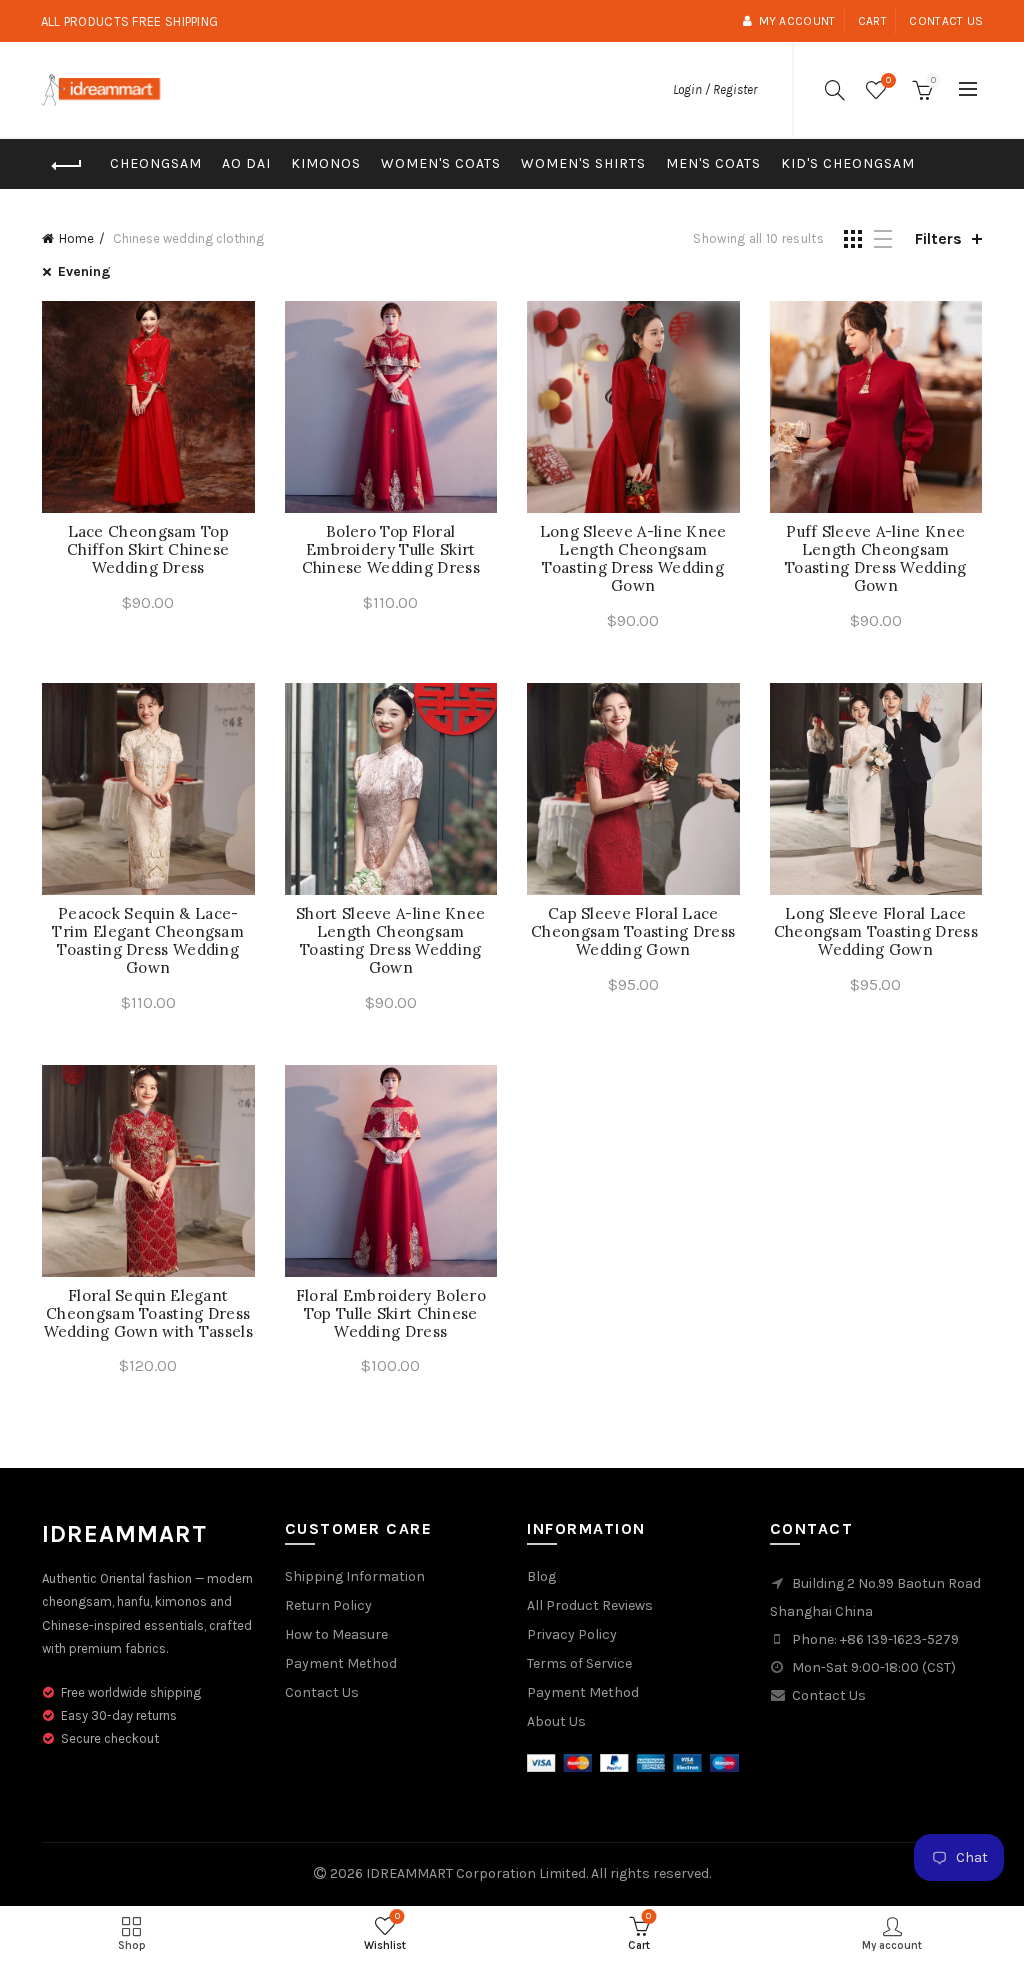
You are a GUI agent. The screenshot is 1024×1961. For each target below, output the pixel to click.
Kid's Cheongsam (848, 163)
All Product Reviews (590, 1605)
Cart (872, 21)
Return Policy (328, 1605)
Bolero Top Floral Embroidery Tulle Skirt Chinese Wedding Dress (391, 550)
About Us (556, 1721)
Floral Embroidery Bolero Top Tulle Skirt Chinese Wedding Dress (391, 1314)
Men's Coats (713, 163)
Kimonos (326, 163)
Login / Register (715, 89)
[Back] (67, 166)
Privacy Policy (572, 1634)
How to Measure (336, 1634)
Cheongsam (156, 163)
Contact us (946, 21)
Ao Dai (246, 163)
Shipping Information (355, 1576)
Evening (84, 271)
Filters (938, 238)
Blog (541, 1576)
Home (76, 238)
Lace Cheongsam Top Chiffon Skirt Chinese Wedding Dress (148, 550)
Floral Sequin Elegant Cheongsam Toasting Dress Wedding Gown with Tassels (149, 1314)
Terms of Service (579, 1663)
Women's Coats (441, 163)
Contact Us (322, 1692)
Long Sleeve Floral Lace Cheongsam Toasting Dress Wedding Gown (876, 932)
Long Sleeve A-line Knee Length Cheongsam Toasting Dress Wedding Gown (633, 559)
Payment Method (341, 1663)
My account (797, 21)
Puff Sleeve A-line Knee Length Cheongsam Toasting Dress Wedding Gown (876, 559)
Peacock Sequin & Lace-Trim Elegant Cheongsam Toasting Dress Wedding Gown (148, 941)
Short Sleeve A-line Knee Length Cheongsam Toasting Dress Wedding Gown (390, 941)
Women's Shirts (583, 163)
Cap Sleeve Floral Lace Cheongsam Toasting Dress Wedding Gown (633, 932)
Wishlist (888, 80)
